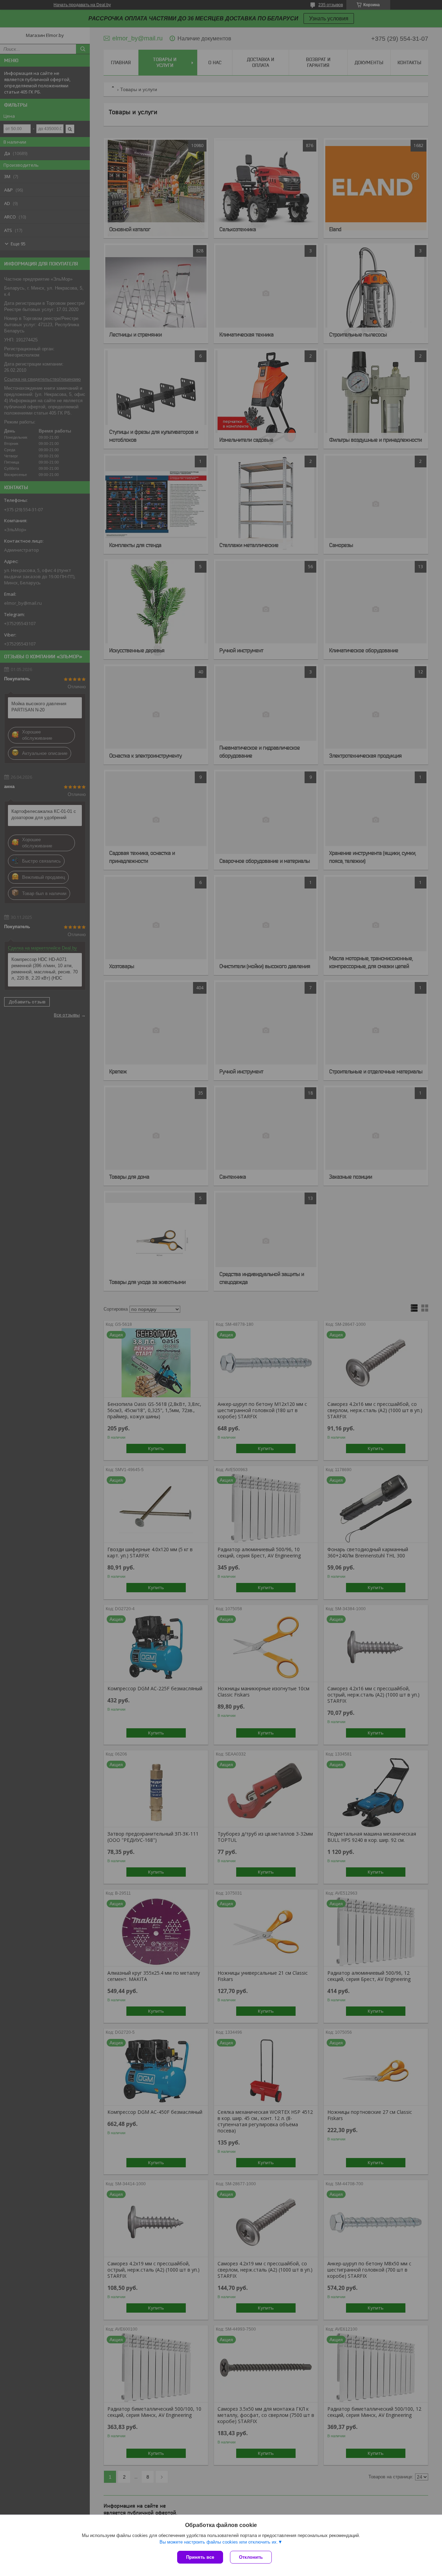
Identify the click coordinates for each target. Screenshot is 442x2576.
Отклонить (251, 2557)
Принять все (200, 2557)
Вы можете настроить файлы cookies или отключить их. (219, 2542)
